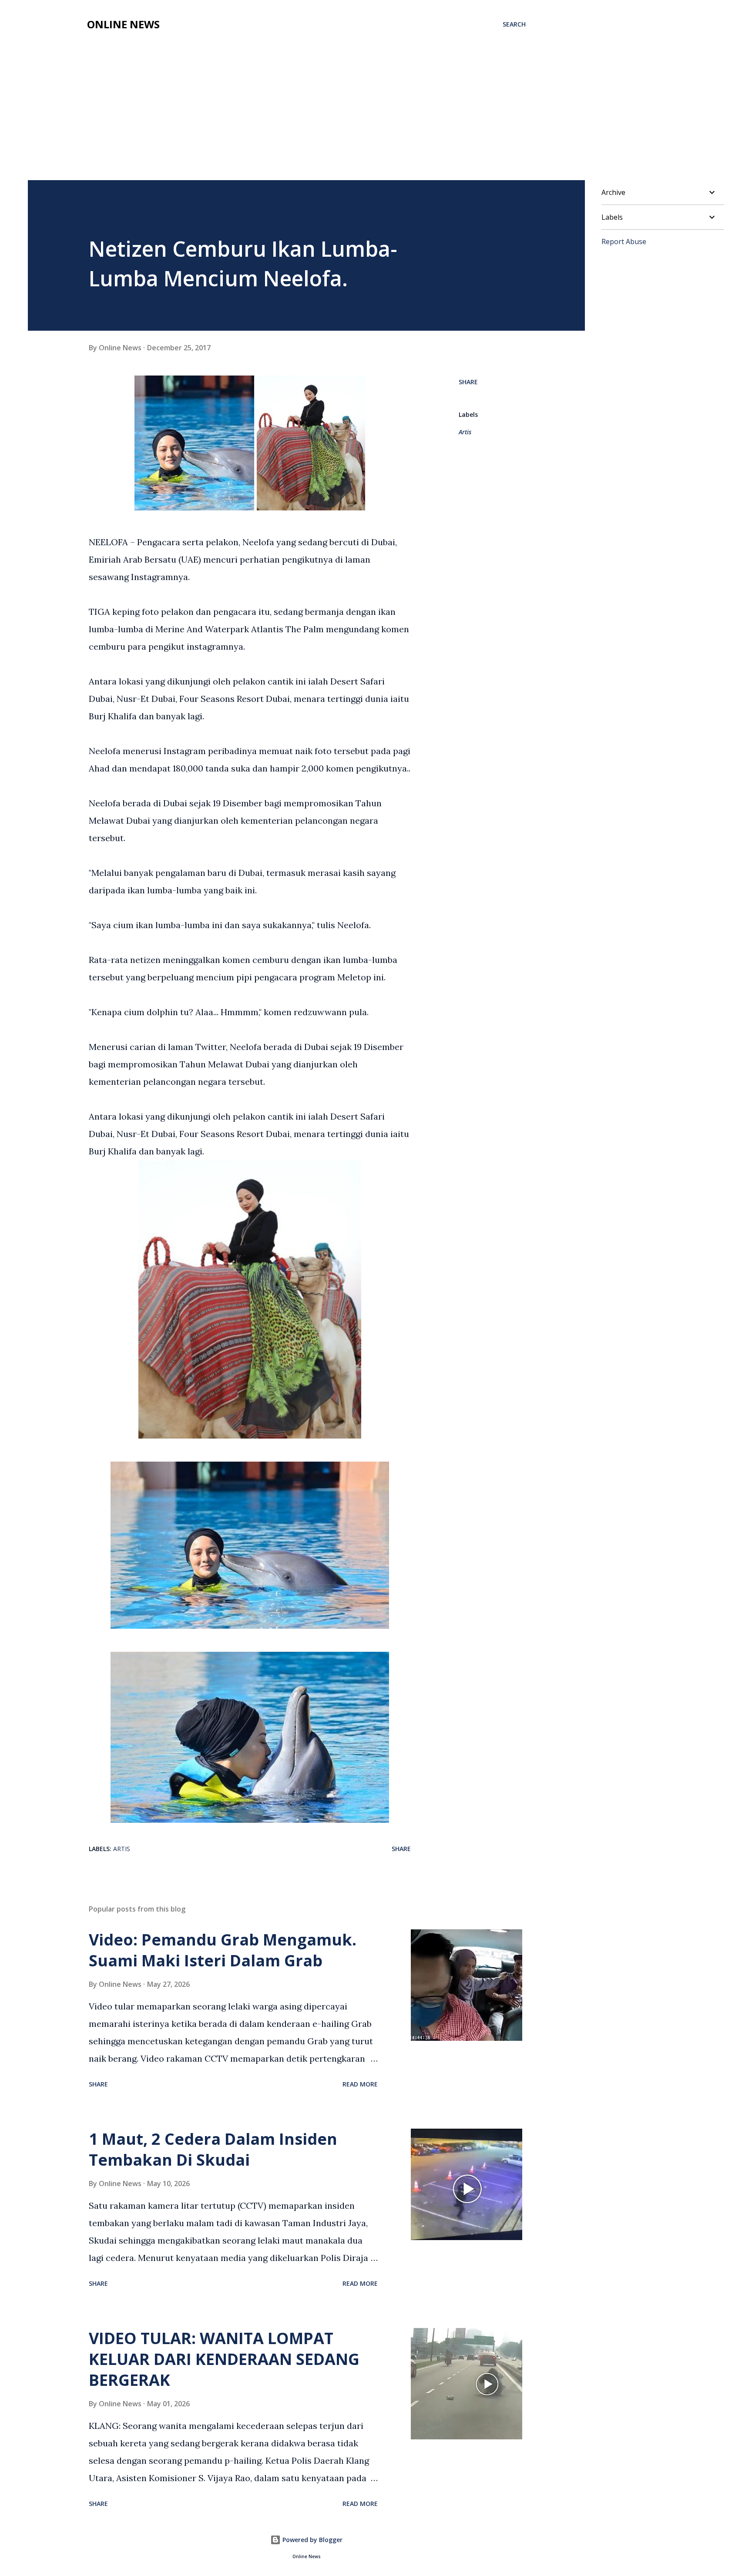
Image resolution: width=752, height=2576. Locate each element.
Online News (123, 24)
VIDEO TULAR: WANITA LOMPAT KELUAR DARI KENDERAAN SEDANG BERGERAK (224, 2359)
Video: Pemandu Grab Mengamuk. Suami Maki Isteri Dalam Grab (223, 1950)
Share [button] (468, 382)
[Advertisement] (376, 115)
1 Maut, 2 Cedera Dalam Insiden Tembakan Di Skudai (213, 2149)
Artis (465, 432)
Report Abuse (624, 241)
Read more (360, 2084)
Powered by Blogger (312, 2540)
